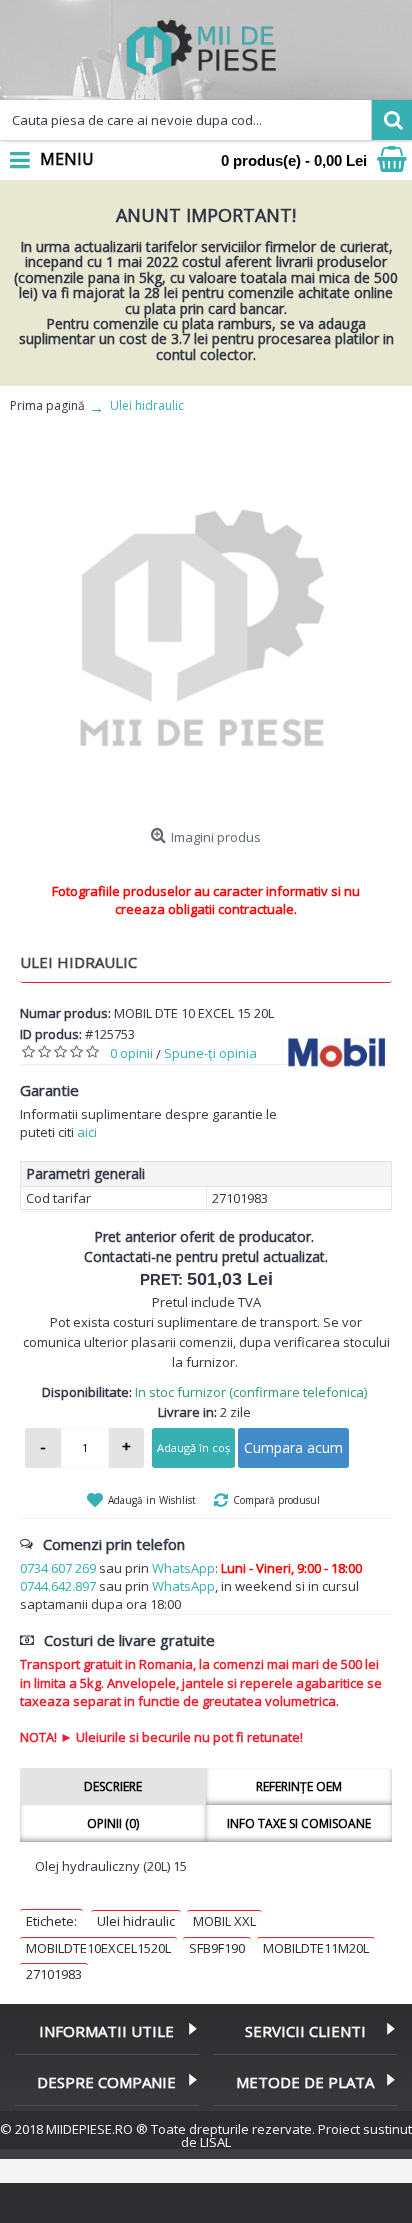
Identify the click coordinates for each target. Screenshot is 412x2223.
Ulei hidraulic (136, 1921)
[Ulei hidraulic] (206, 633)
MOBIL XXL (224, 1921)
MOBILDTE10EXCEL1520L (98, 1948)
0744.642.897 (58, 1586)
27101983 (54, 1974)
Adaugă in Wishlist (152, 1500)
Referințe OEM (299, 1786)
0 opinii (131, 1053)
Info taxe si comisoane (299, 1823)
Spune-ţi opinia (210, 1053)
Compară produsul (276, 1500)
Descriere (113, 1786)
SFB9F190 (217, 1948)
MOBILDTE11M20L (316, 1948)
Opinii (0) (113, 1823)
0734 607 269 (58, 1568)
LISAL (215, 2142)
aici (87, 1132)
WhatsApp (183, 1568)
